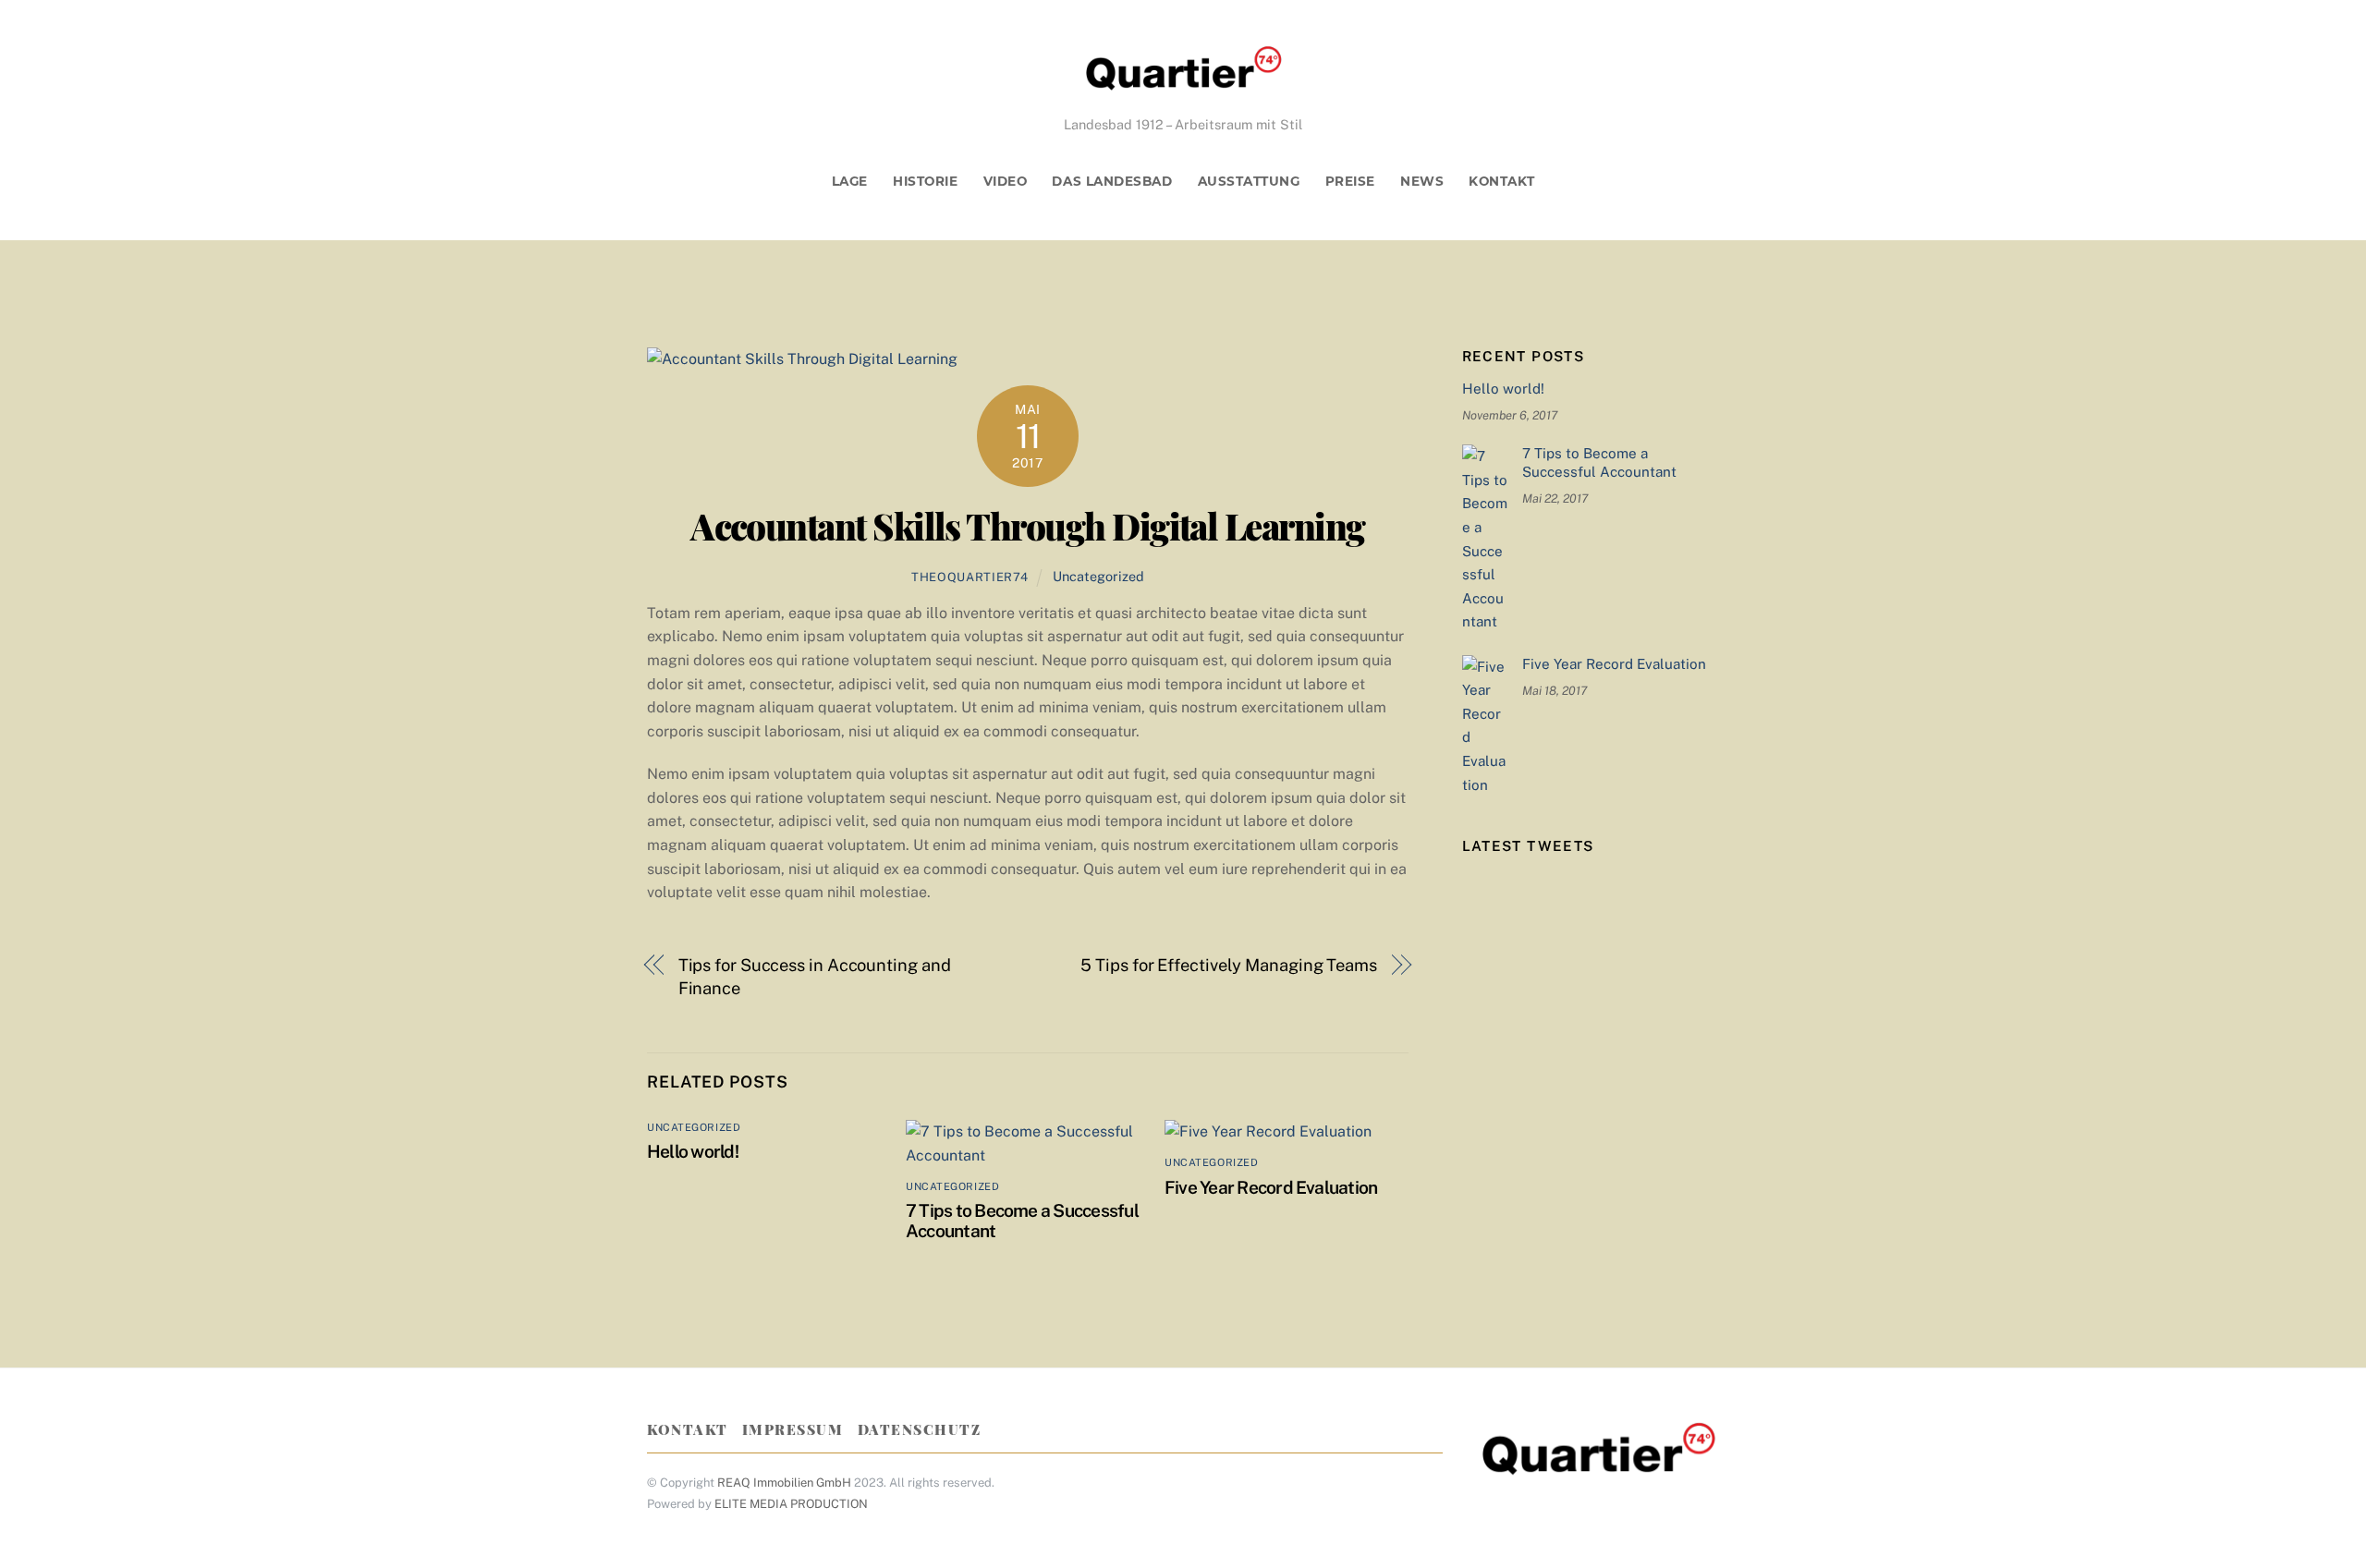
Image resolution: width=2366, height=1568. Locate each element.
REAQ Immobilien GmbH (784, 1483)
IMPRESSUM (793, 1429)
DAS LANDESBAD (1112, 181)
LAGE (850, 181)
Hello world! (693, 1151)
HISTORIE (925, 181)
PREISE (1350, 181)
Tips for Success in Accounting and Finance (815, 977)
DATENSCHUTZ (920, 1429)
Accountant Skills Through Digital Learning (1028, 526)
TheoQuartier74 (970, 577)
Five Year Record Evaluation (1271, 1187)
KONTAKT (1501, 181)
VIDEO (1006, 181)
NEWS (1422, 181)
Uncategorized (1098, 576)
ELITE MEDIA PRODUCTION (791, 1504)
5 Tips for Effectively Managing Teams (1229, 965)
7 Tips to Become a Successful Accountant (1599, 462)
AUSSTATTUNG (1249, 181)
